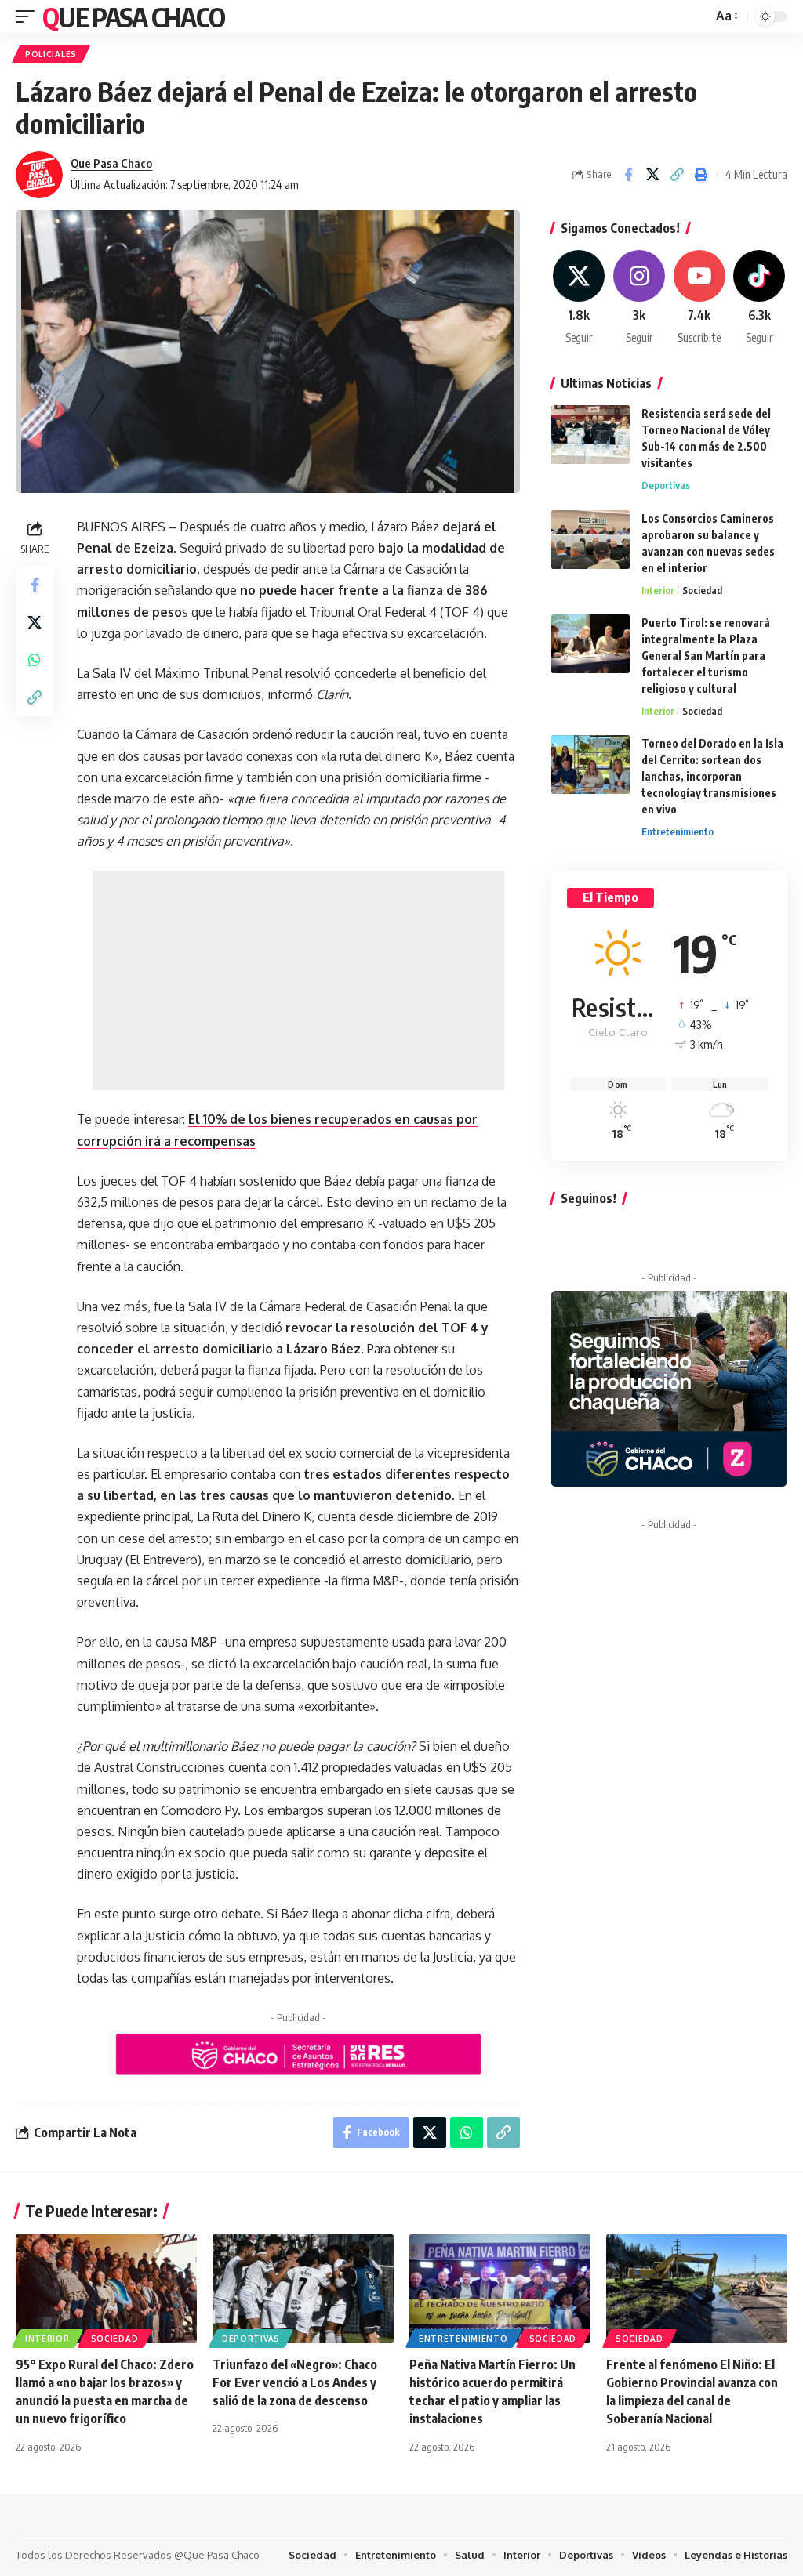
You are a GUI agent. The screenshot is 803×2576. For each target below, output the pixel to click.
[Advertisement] (298, 980)
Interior (658, 590)
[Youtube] (699, 298)
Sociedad (702, 590)
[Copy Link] (677, 175)
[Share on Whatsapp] (35, 660)
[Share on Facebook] (628, 175)
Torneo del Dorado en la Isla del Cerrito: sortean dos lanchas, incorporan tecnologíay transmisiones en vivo (712, 776)
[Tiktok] (759, 298)
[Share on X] (652, 175)
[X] (580, 298)
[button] (29, 16)
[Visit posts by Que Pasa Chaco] (39, 175)
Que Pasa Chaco (133, 16)
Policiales (51, 54)
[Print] (701, 175)
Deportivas (666, 485)
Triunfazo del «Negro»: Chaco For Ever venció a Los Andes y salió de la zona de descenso (295, 2382)
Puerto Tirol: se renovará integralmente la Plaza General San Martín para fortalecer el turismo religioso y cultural (706, 656)
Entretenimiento (678, 831)
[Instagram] (639, 298)
